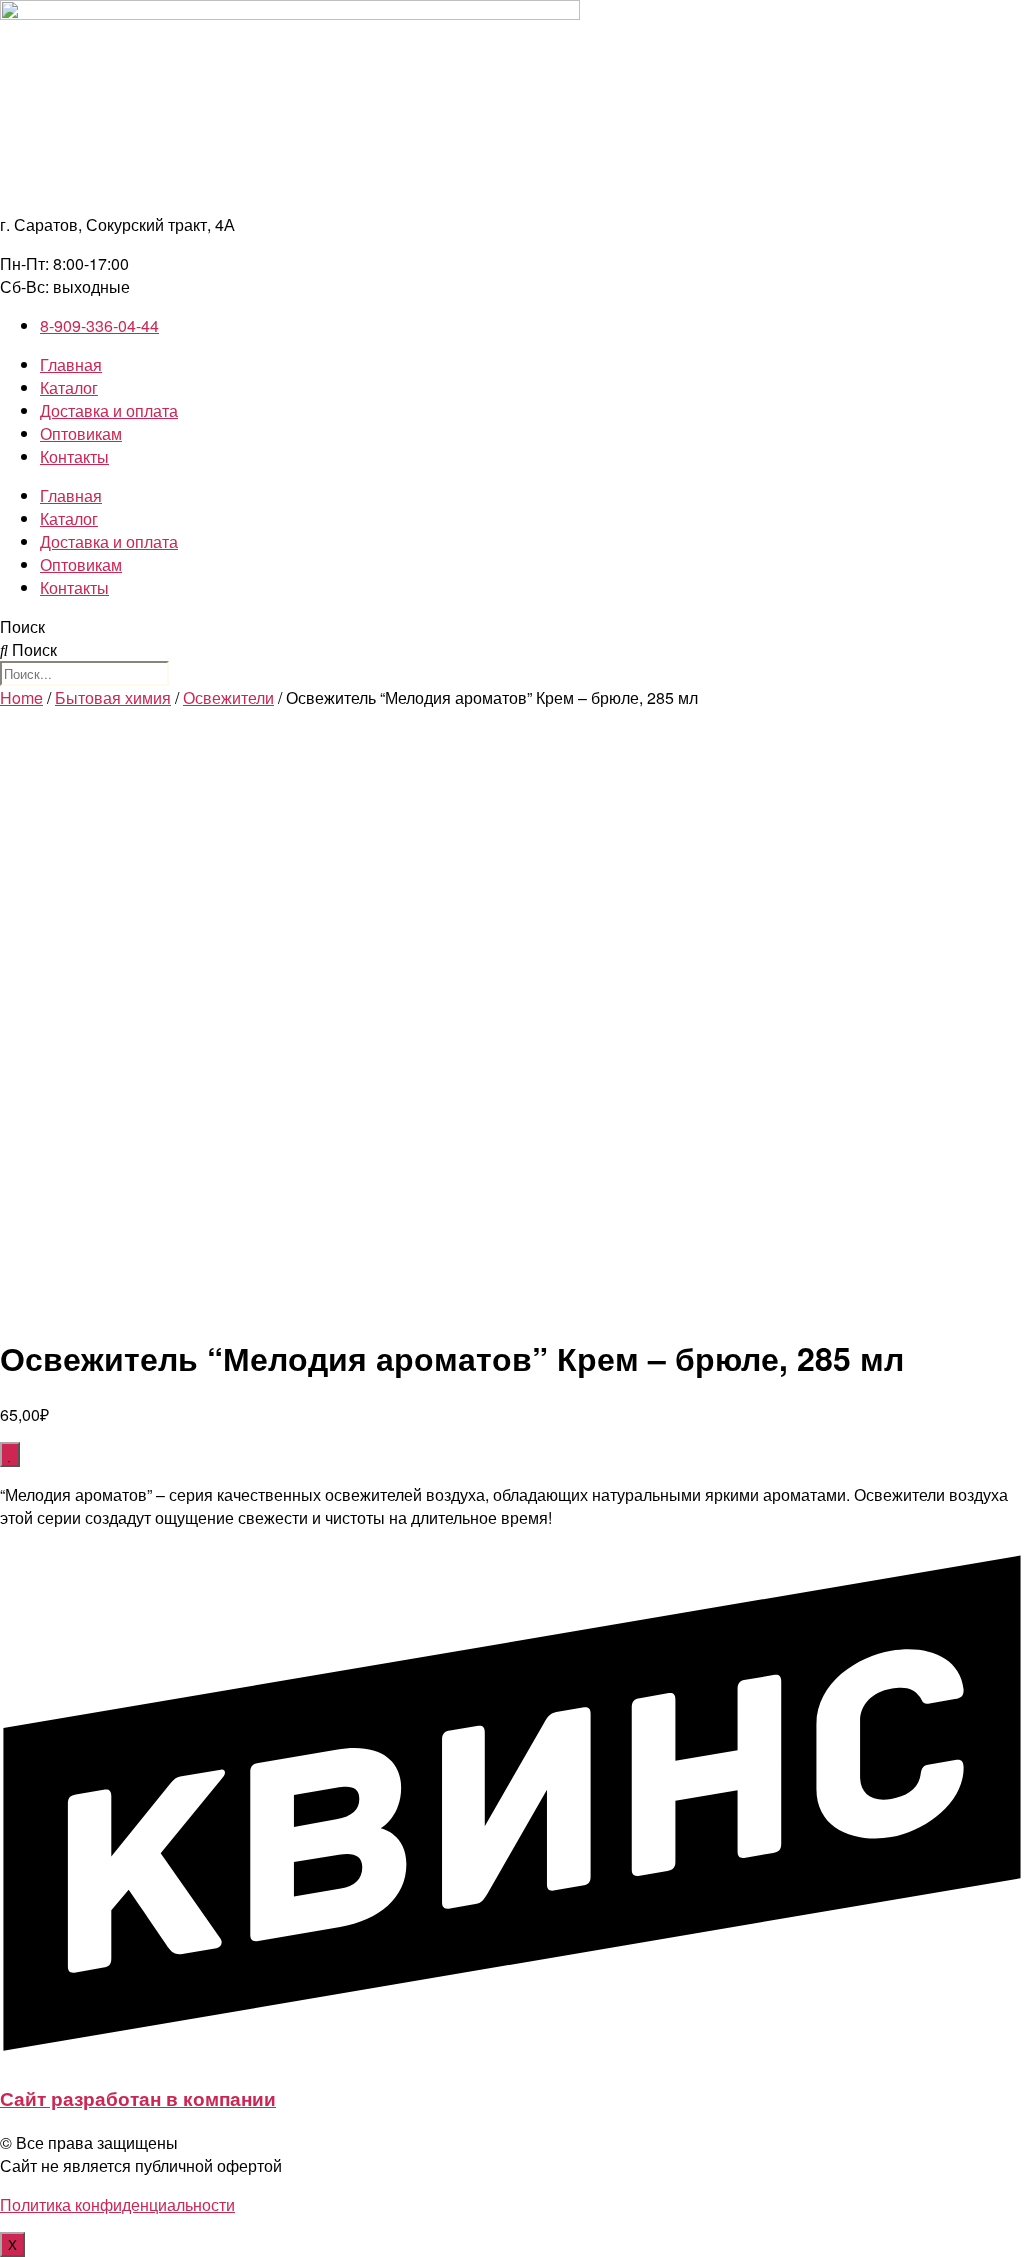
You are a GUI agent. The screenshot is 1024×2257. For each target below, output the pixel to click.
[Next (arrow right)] (989, 1129)
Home (21, 697)
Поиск (22, 626)
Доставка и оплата (109, 410)
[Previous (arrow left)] (35, 1129)
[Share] (958, 22)
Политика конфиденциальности (117, 2204)
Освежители (228, 697)
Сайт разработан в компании (138, 2098)
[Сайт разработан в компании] (512, 2054)
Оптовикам (81, 433)
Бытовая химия (113, 697)
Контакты (74, 456)
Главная (71, 364)
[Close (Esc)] (1002, 22)
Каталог (69, 387)
